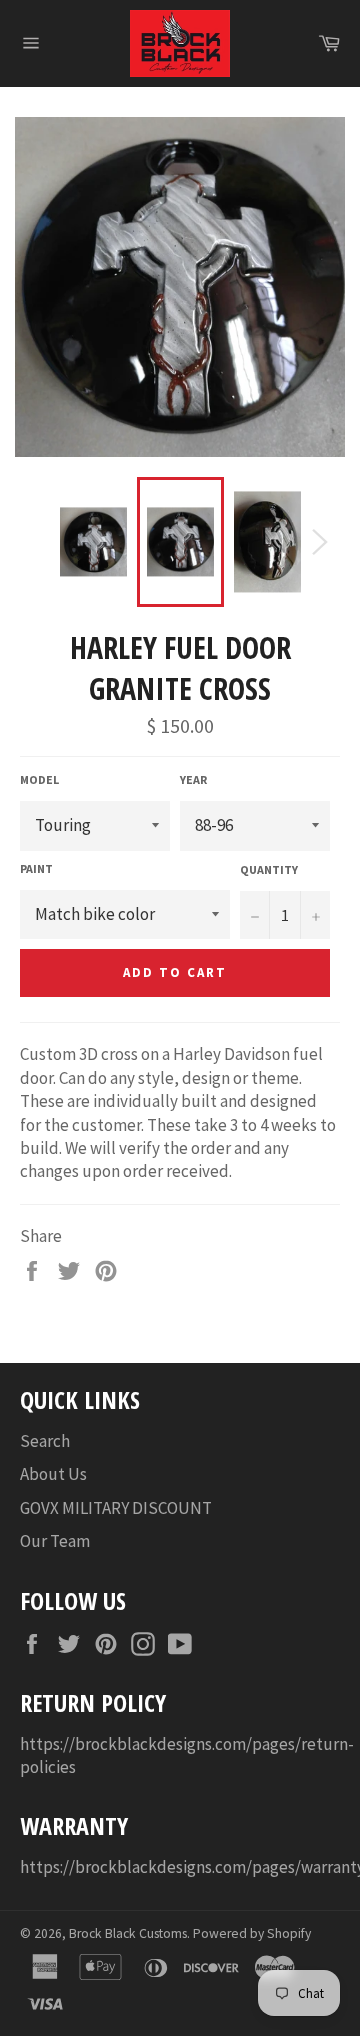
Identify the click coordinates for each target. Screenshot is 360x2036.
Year (193, 779)
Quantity (269, 869)
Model (39, 779)
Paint (36, 868)
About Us (53, 1474)
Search (45, 1441)
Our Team (55, 1541)
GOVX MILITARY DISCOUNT (116, 1508)
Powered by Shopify (252, 1933)
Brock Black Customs (128, 1933)
